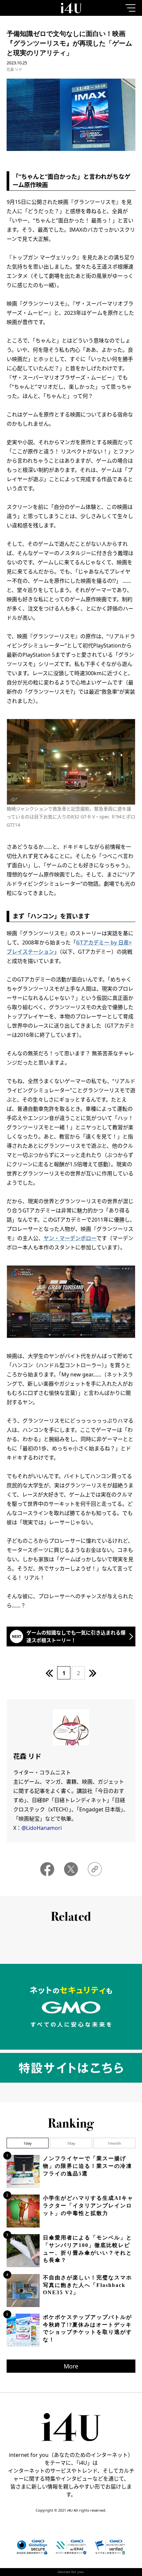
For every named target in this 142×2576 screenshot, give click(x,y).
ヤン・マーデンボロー (70, 1238)
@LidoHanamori (42, 1828)
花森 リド (14, 69)
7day (71, 2143)
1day (28, 2143)
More (71, 2366)
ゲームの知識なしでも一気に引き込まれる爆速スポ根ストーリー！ (76, 1636)
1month (114, 2143)
